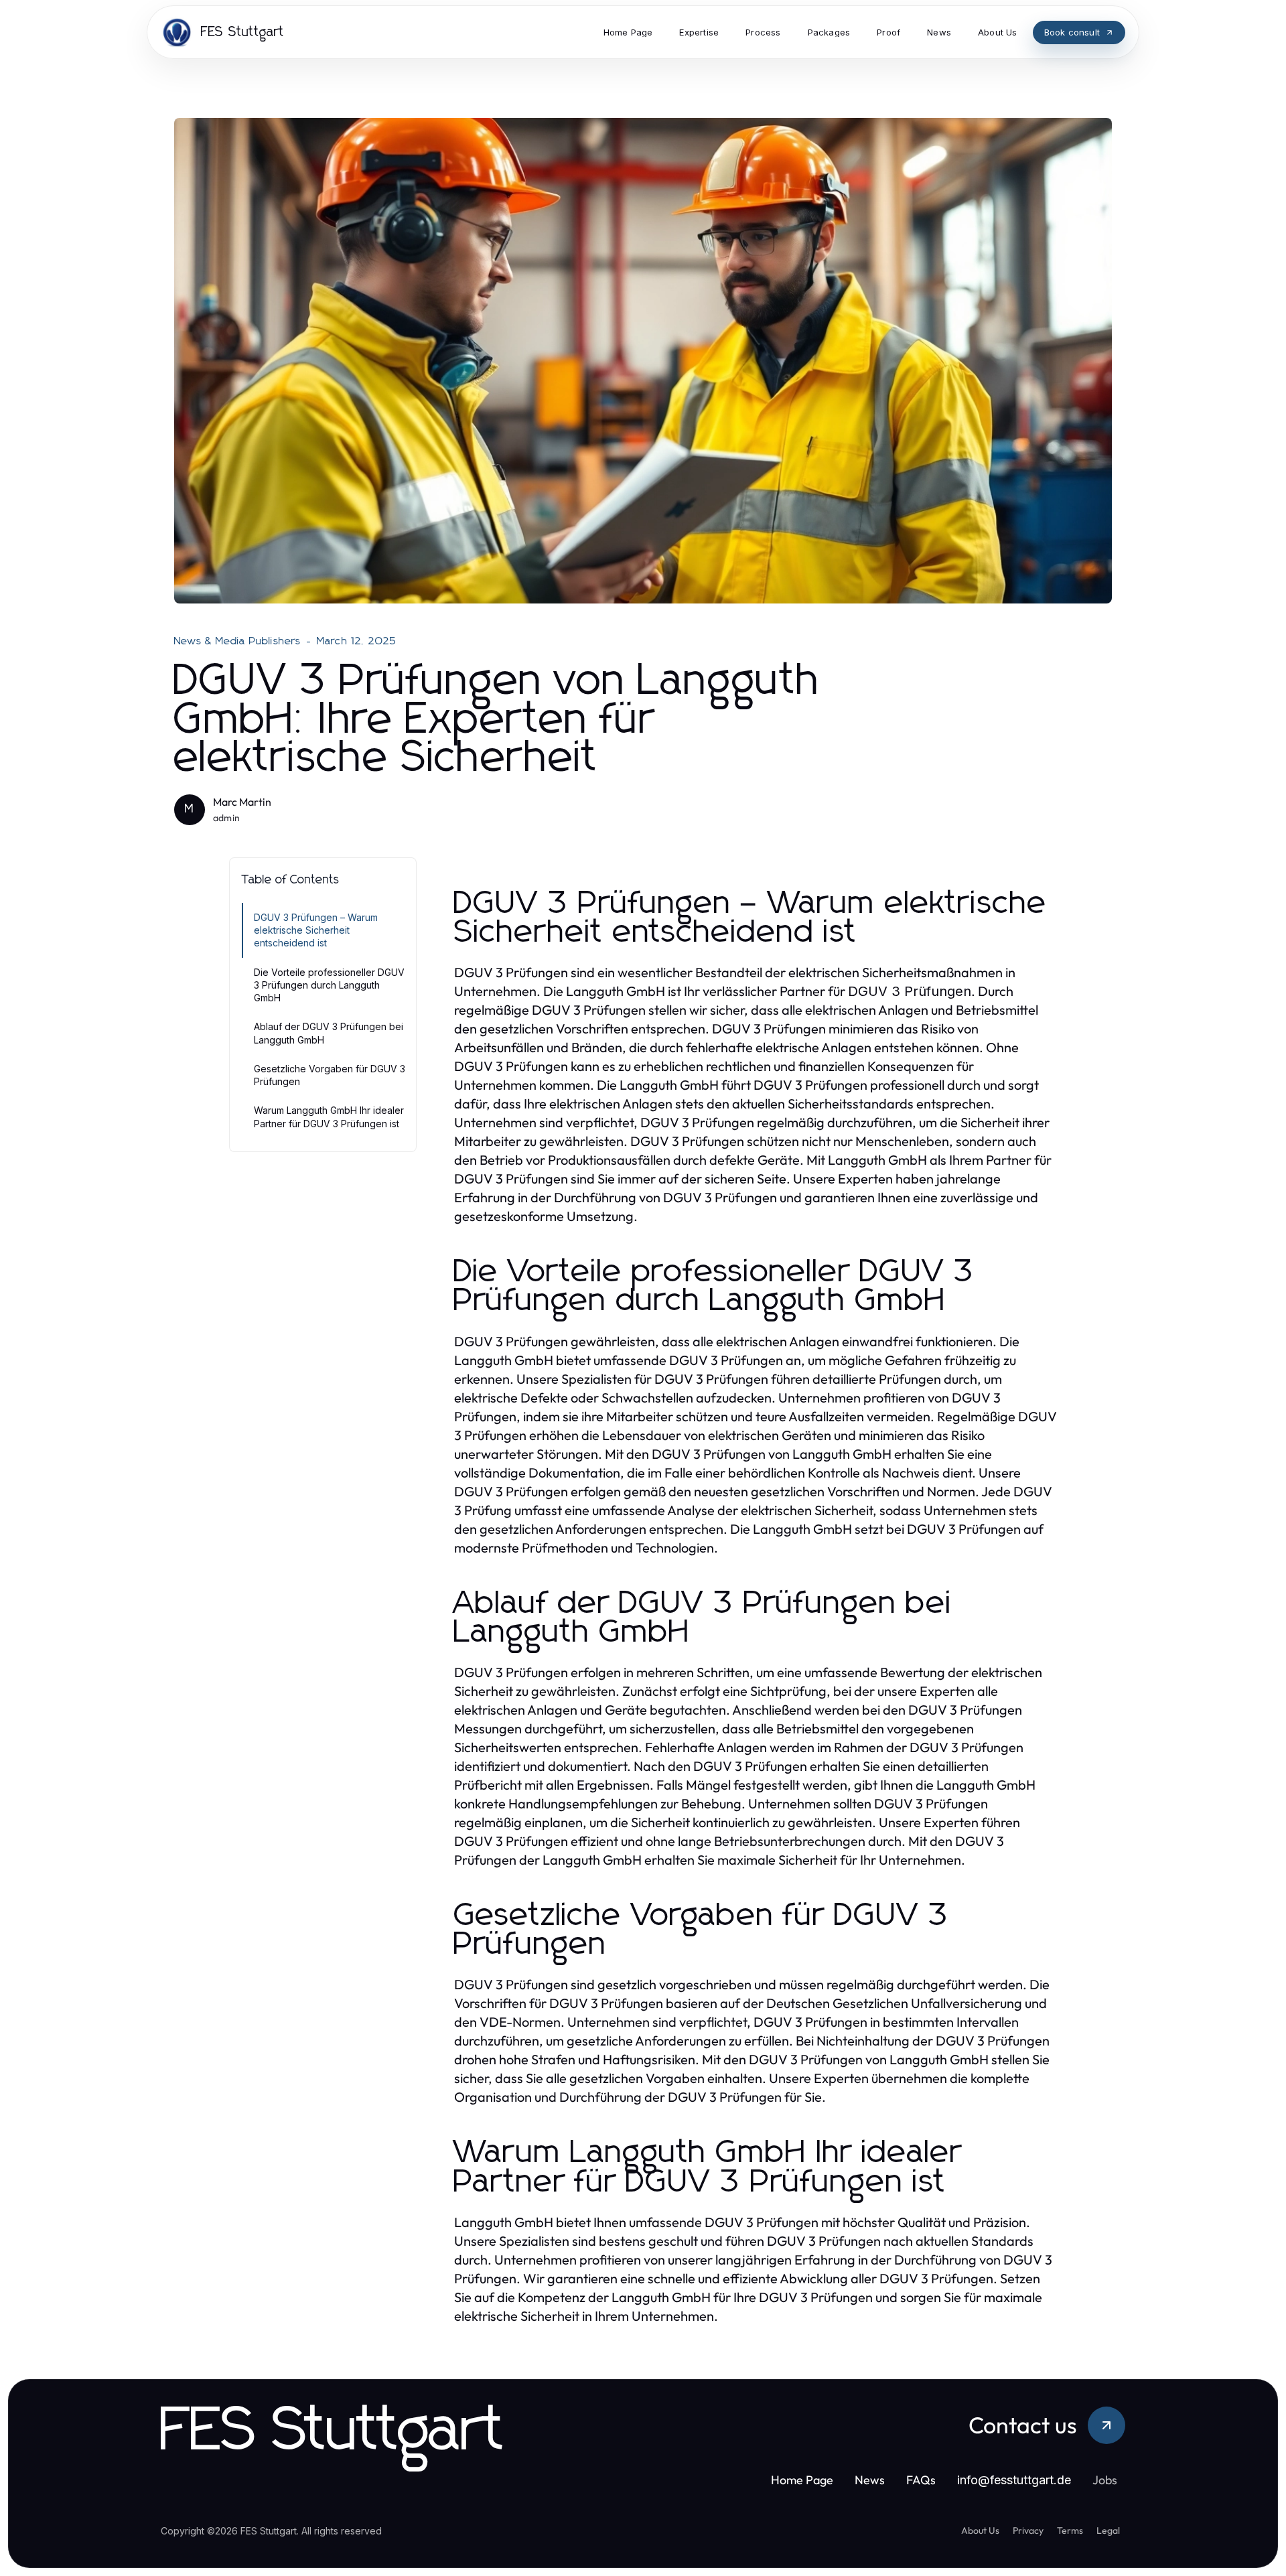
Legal (1108, 2530)
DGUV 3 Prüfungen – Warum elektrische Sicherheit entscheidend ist (316, 930)
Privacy (1028, 2530)
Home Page (802, 2480)
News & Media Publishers (238, 641)
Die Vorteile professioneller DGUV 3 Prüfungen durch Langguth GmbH (329, 985)
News (870, 2480)
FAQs (921, 2480)
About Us (980, 2530)
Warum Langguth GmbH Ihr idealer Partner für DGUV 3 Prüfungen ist (329, 1117)
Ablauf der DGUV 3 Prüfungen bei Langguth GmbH (329, 1033)
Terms (1070, 2530)
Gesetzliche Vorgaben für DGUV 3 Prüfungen (330, 1075)
